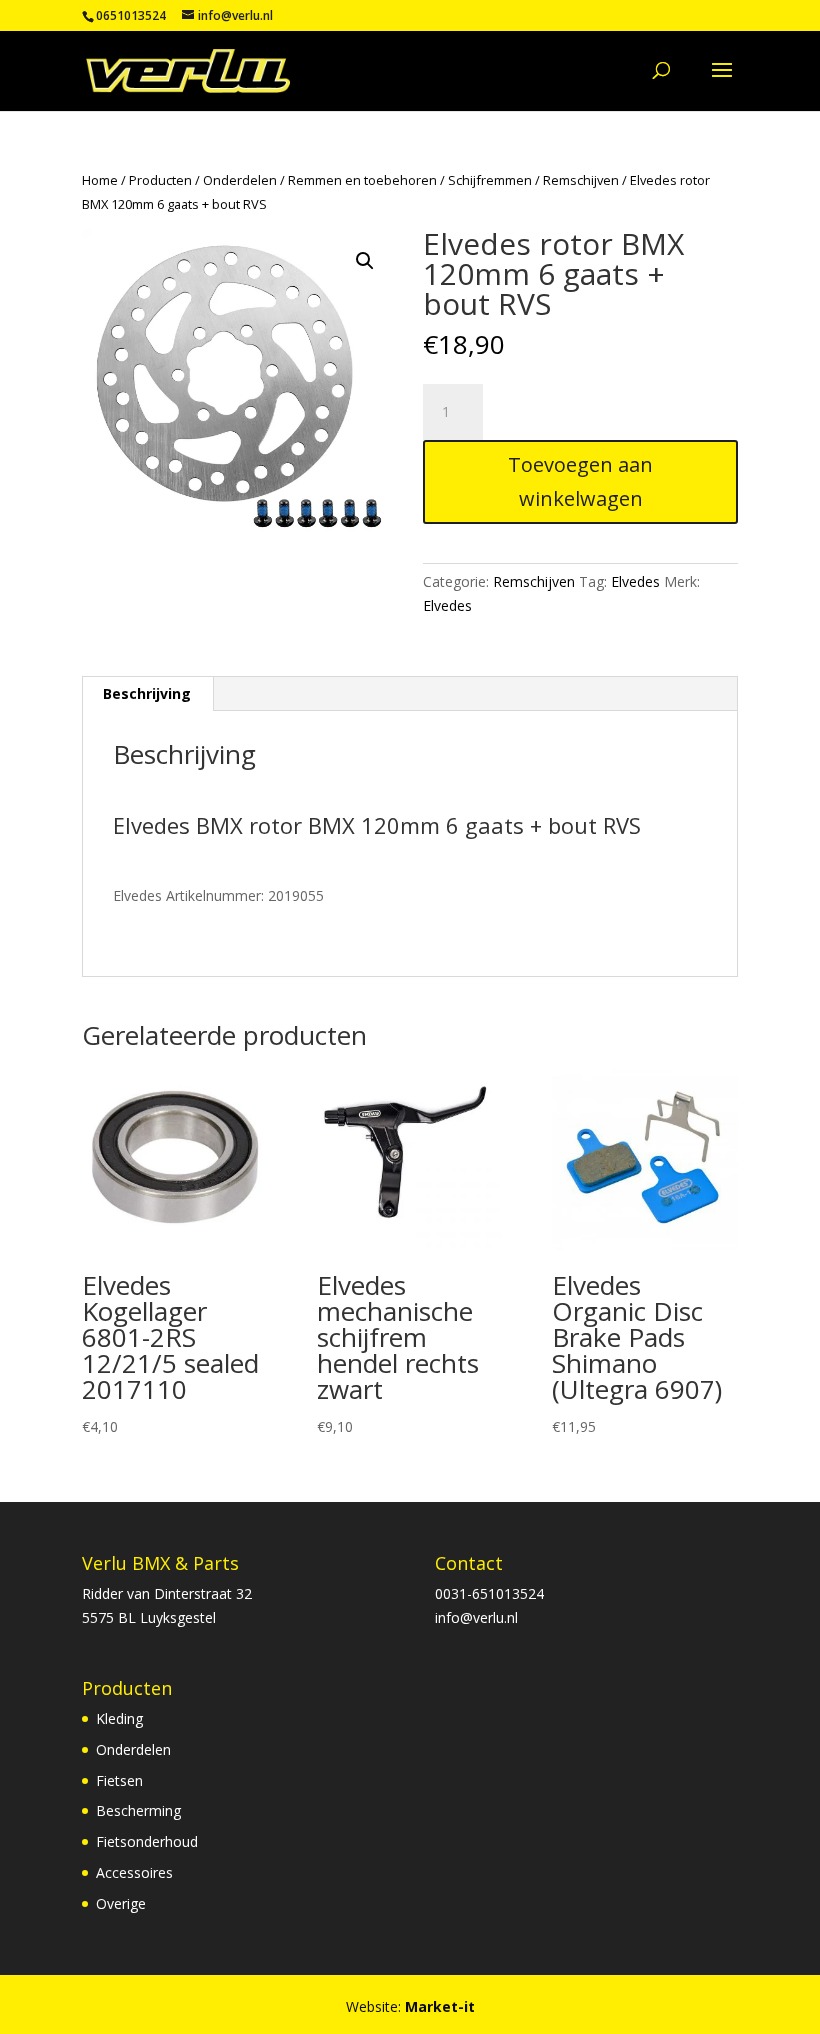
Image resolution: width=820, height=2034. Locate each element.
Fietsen (119, 1780)
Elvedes (635, 581)
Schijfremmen (490, 180)
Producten (160, 180)
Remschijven (581, 180)
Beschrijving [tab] (147, 693)
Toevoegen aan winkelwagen (580, 481)
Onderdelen (240, 180)
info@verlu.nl (476, 1617)
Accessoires (134, 1872)
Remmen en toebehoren (362, 180)
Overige (121, 1903)
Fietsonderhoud (147, 1841)
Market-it (440, 2006)
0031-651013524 (489, 1593)
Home (100, 180)
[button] (365, 261)
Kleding (119, 1718)
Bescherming (138, 1810)
